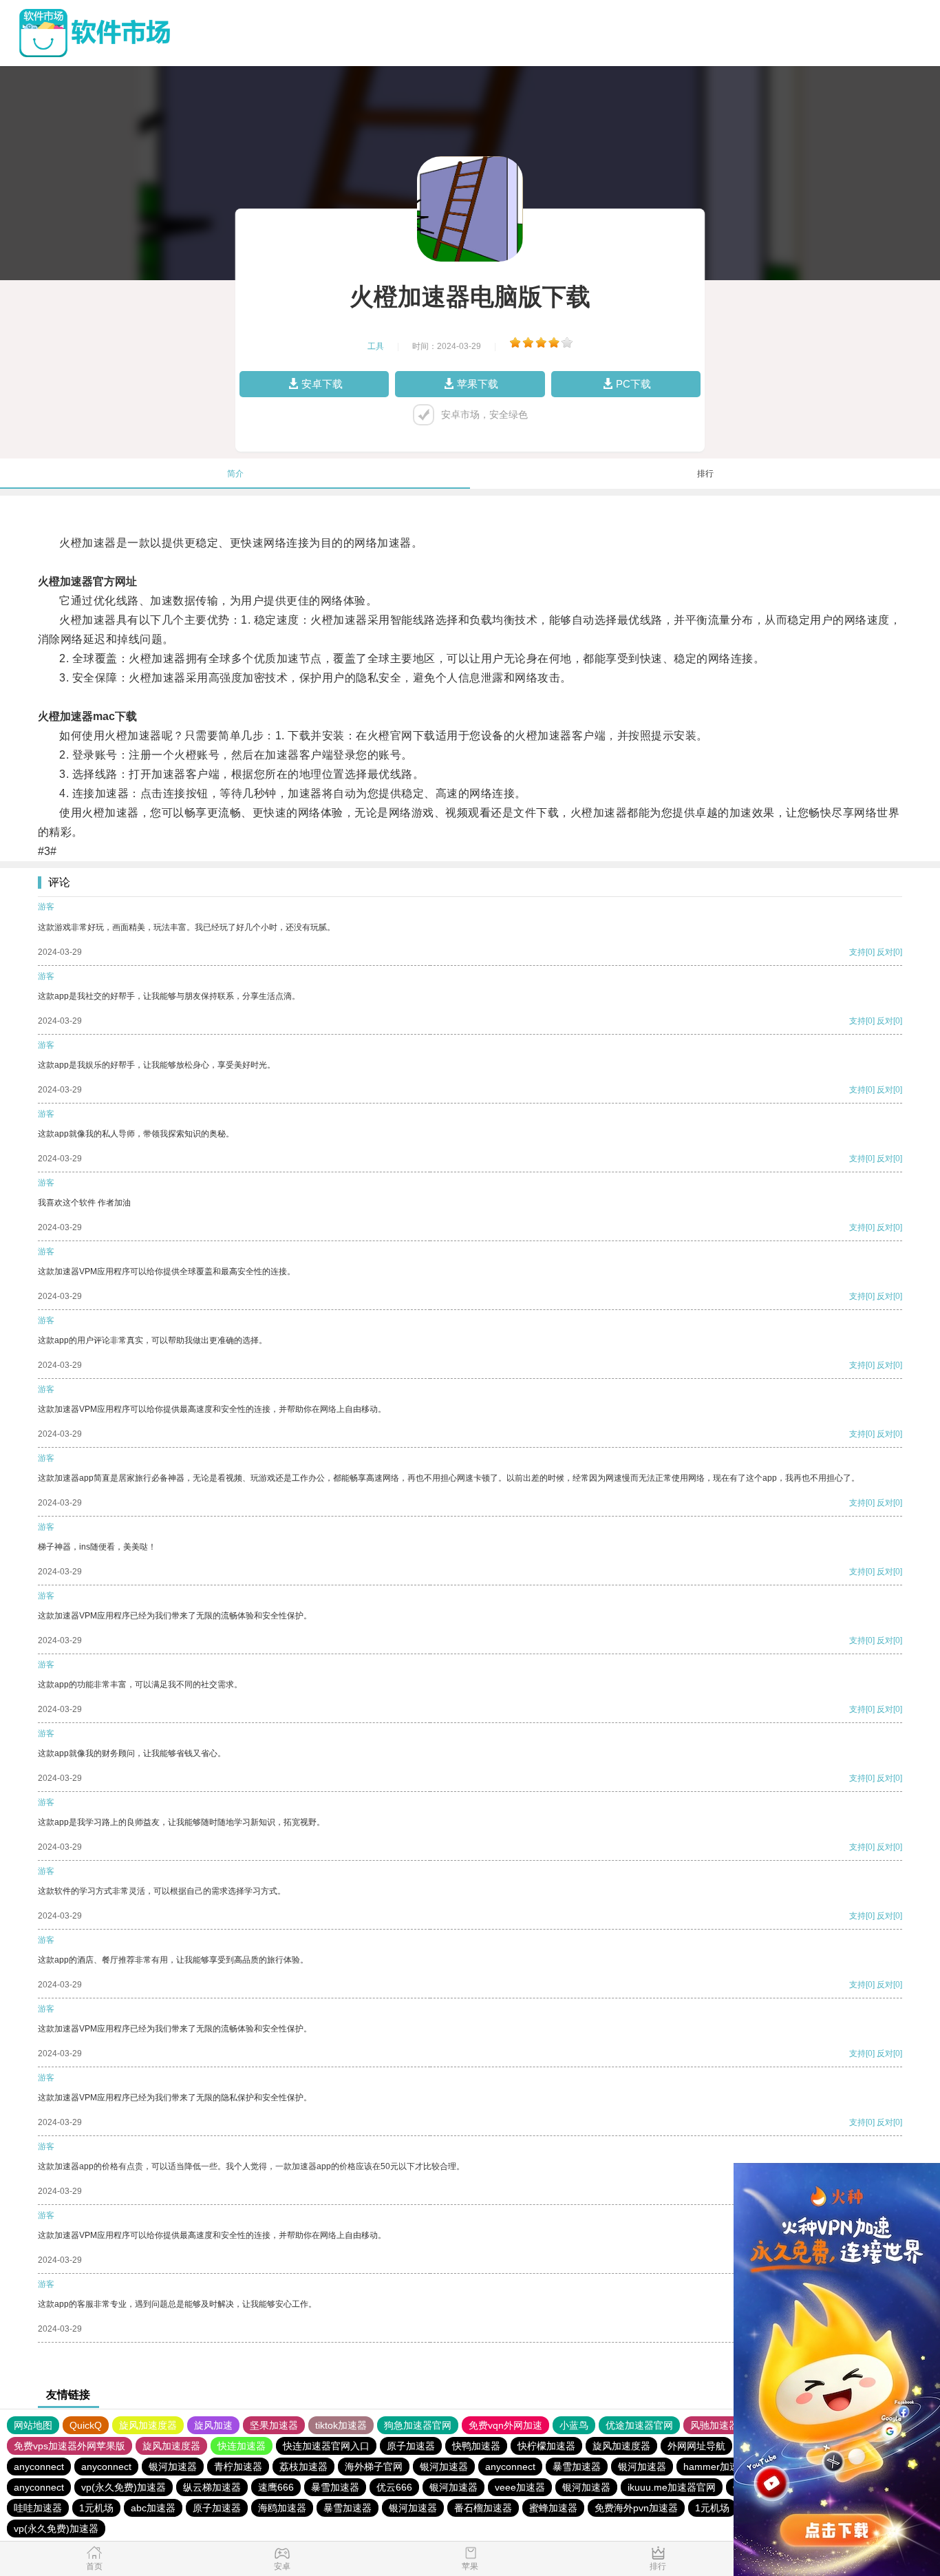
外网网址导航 (696, 2446)
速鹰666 (276, 2487)
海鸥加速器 (282, 2508)
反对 (885, 952)
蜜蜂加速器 (553, 2508)
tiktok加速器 (341, 2425)
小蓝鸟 (574, 2425)
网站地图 (33, 2425)
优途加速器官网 (639, 2425)
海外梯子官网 (374, 2467)
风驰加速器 (714, 2425)
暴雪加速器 (577, 2467)
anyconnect (39, 2467)
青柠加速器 (238, 2467)
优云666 (394, 2487)
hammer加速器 (716, 2467)
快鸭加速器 (476, 2446)
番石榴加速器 (483, 2508)
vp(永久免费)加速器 (124, 2487)
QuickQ (86, 2425)
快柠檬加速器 (546, 2446)
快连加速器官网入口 (326, 2446)
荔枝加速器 (303, 2467)
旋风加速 (213, 2425)
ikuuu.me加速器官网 (672, 2487)
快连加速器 (242, 2446)
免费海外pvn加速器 (636, 2508)
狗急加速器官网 (418, 2425)
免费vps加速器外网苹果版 (70, 2446)
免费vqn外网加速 (505, 2425)
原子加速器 (411, 2446)
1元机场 (96, 2508)
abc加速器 (153, 2508)
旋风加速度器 (148, 2425)
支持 (857, 952)
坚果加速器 (274, 2425)
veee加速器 (520, 2487)
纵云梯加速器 (212, 2487)
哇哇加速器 (38, 2508)
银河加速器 (173, 2467)
